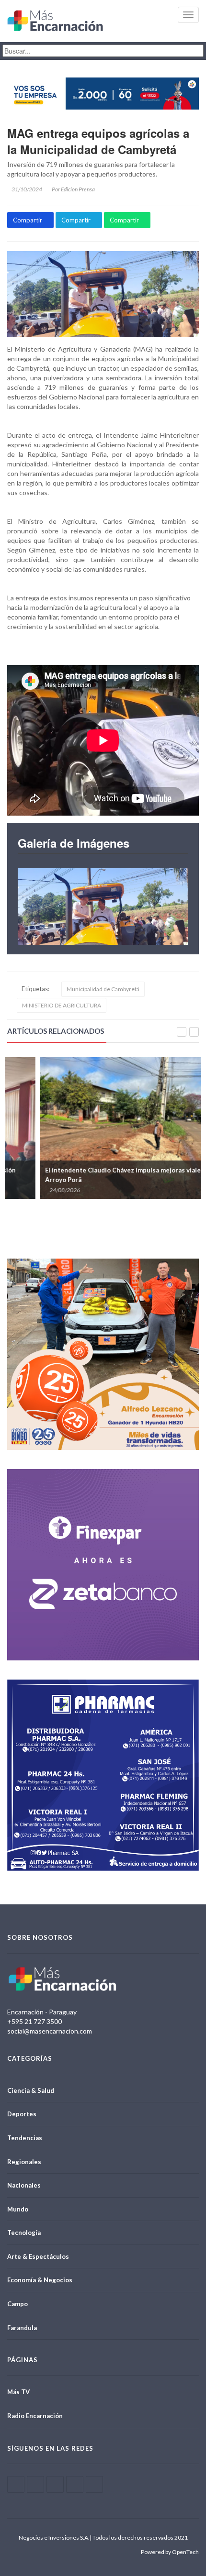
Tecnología (24, 2233)
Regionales (24, 2162)
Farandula (22, 2328)
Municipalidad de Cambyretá (103, 989)
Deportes (22, 2114)
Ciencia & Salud (31, 2090)
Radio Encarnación (35, 2416)
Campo (17, 2304)
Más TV (18, 2392)
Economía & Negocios (40, 2280)
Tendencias (25, 2138)
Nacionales (24, 2185)
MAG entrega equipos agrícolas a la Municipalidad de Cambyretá (98, 141)
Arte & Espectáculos (38, 2256)
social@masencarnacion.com (50, 2031)
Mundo (18, 2209)
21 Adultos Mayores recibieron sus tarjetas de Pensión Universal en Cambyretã (96, 1175)
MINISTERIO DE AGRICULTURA (62, 1005)
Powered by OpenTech (170, 2552)
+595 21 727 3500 (34, 2021)
